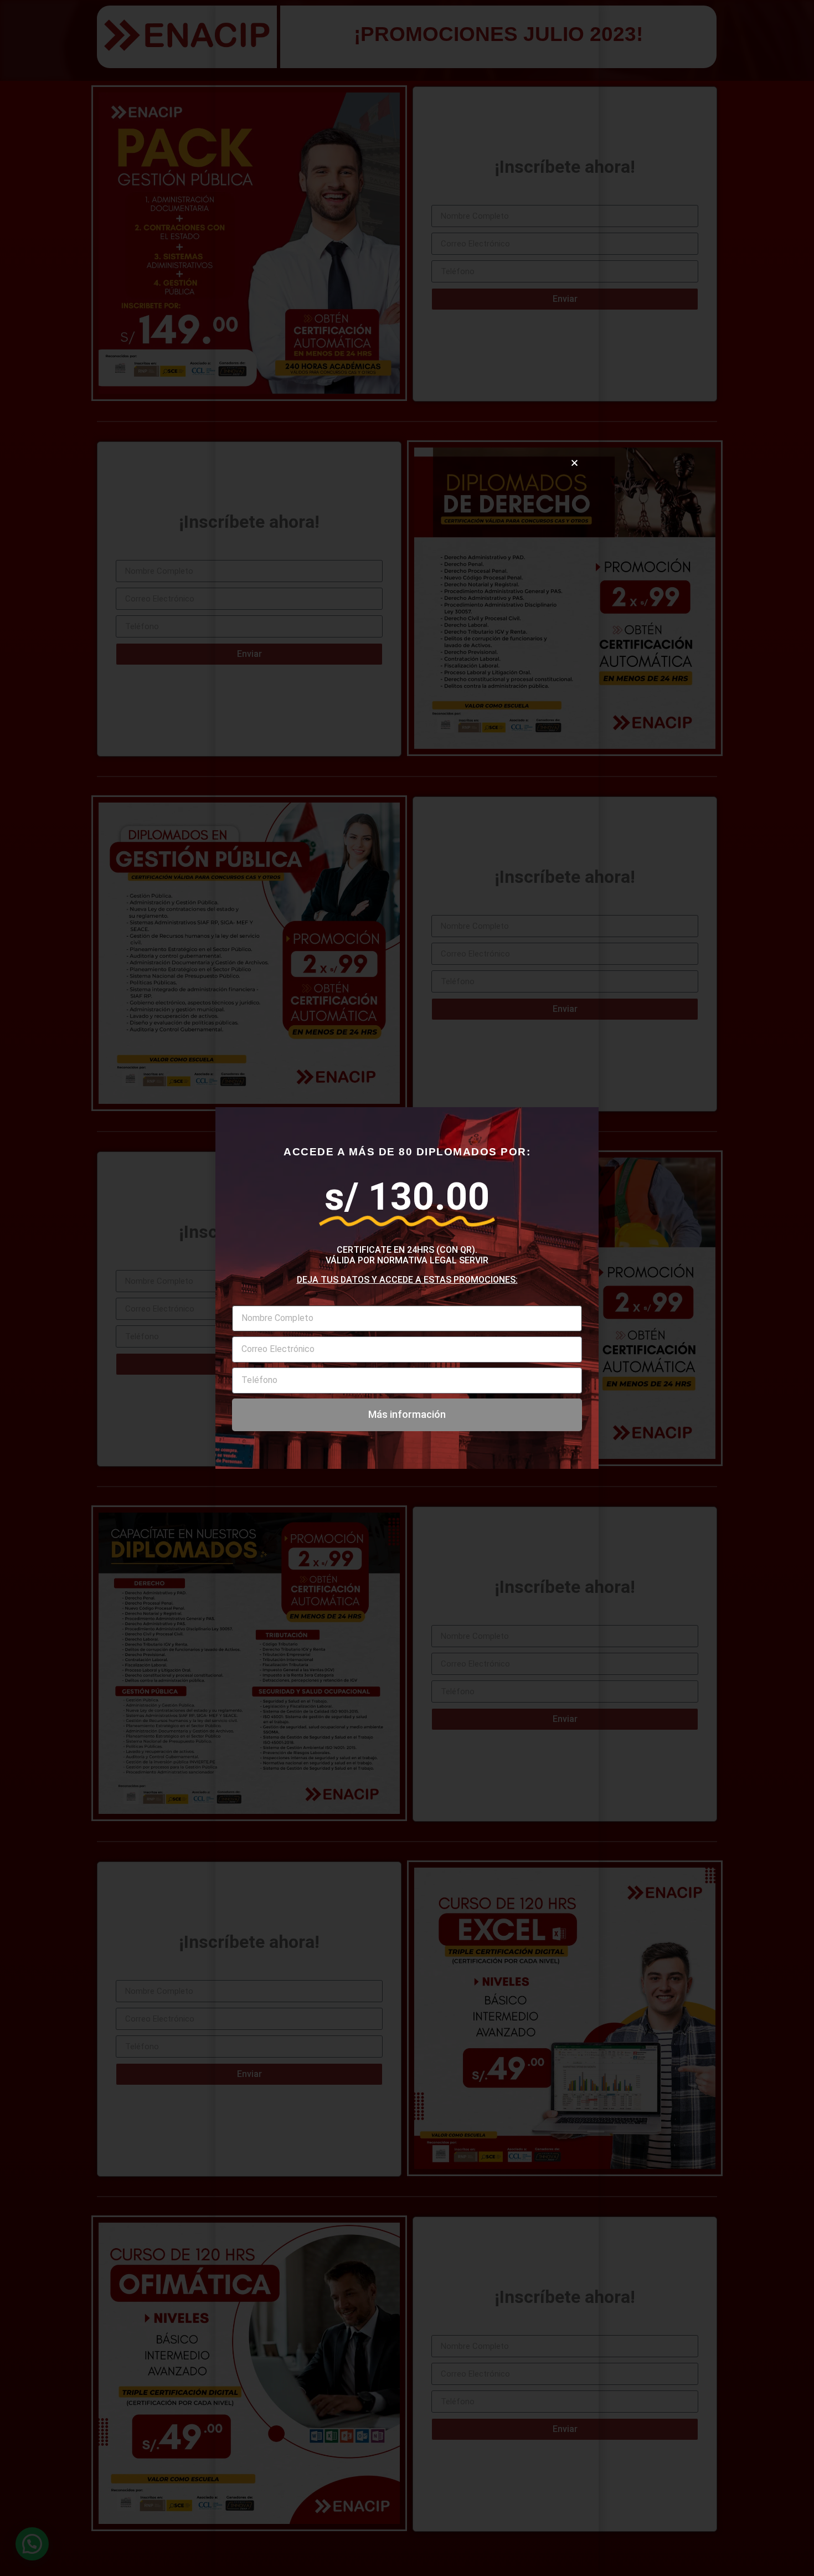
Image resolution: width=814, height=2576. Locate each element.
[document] (407, 1288)
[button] (575, 463)
